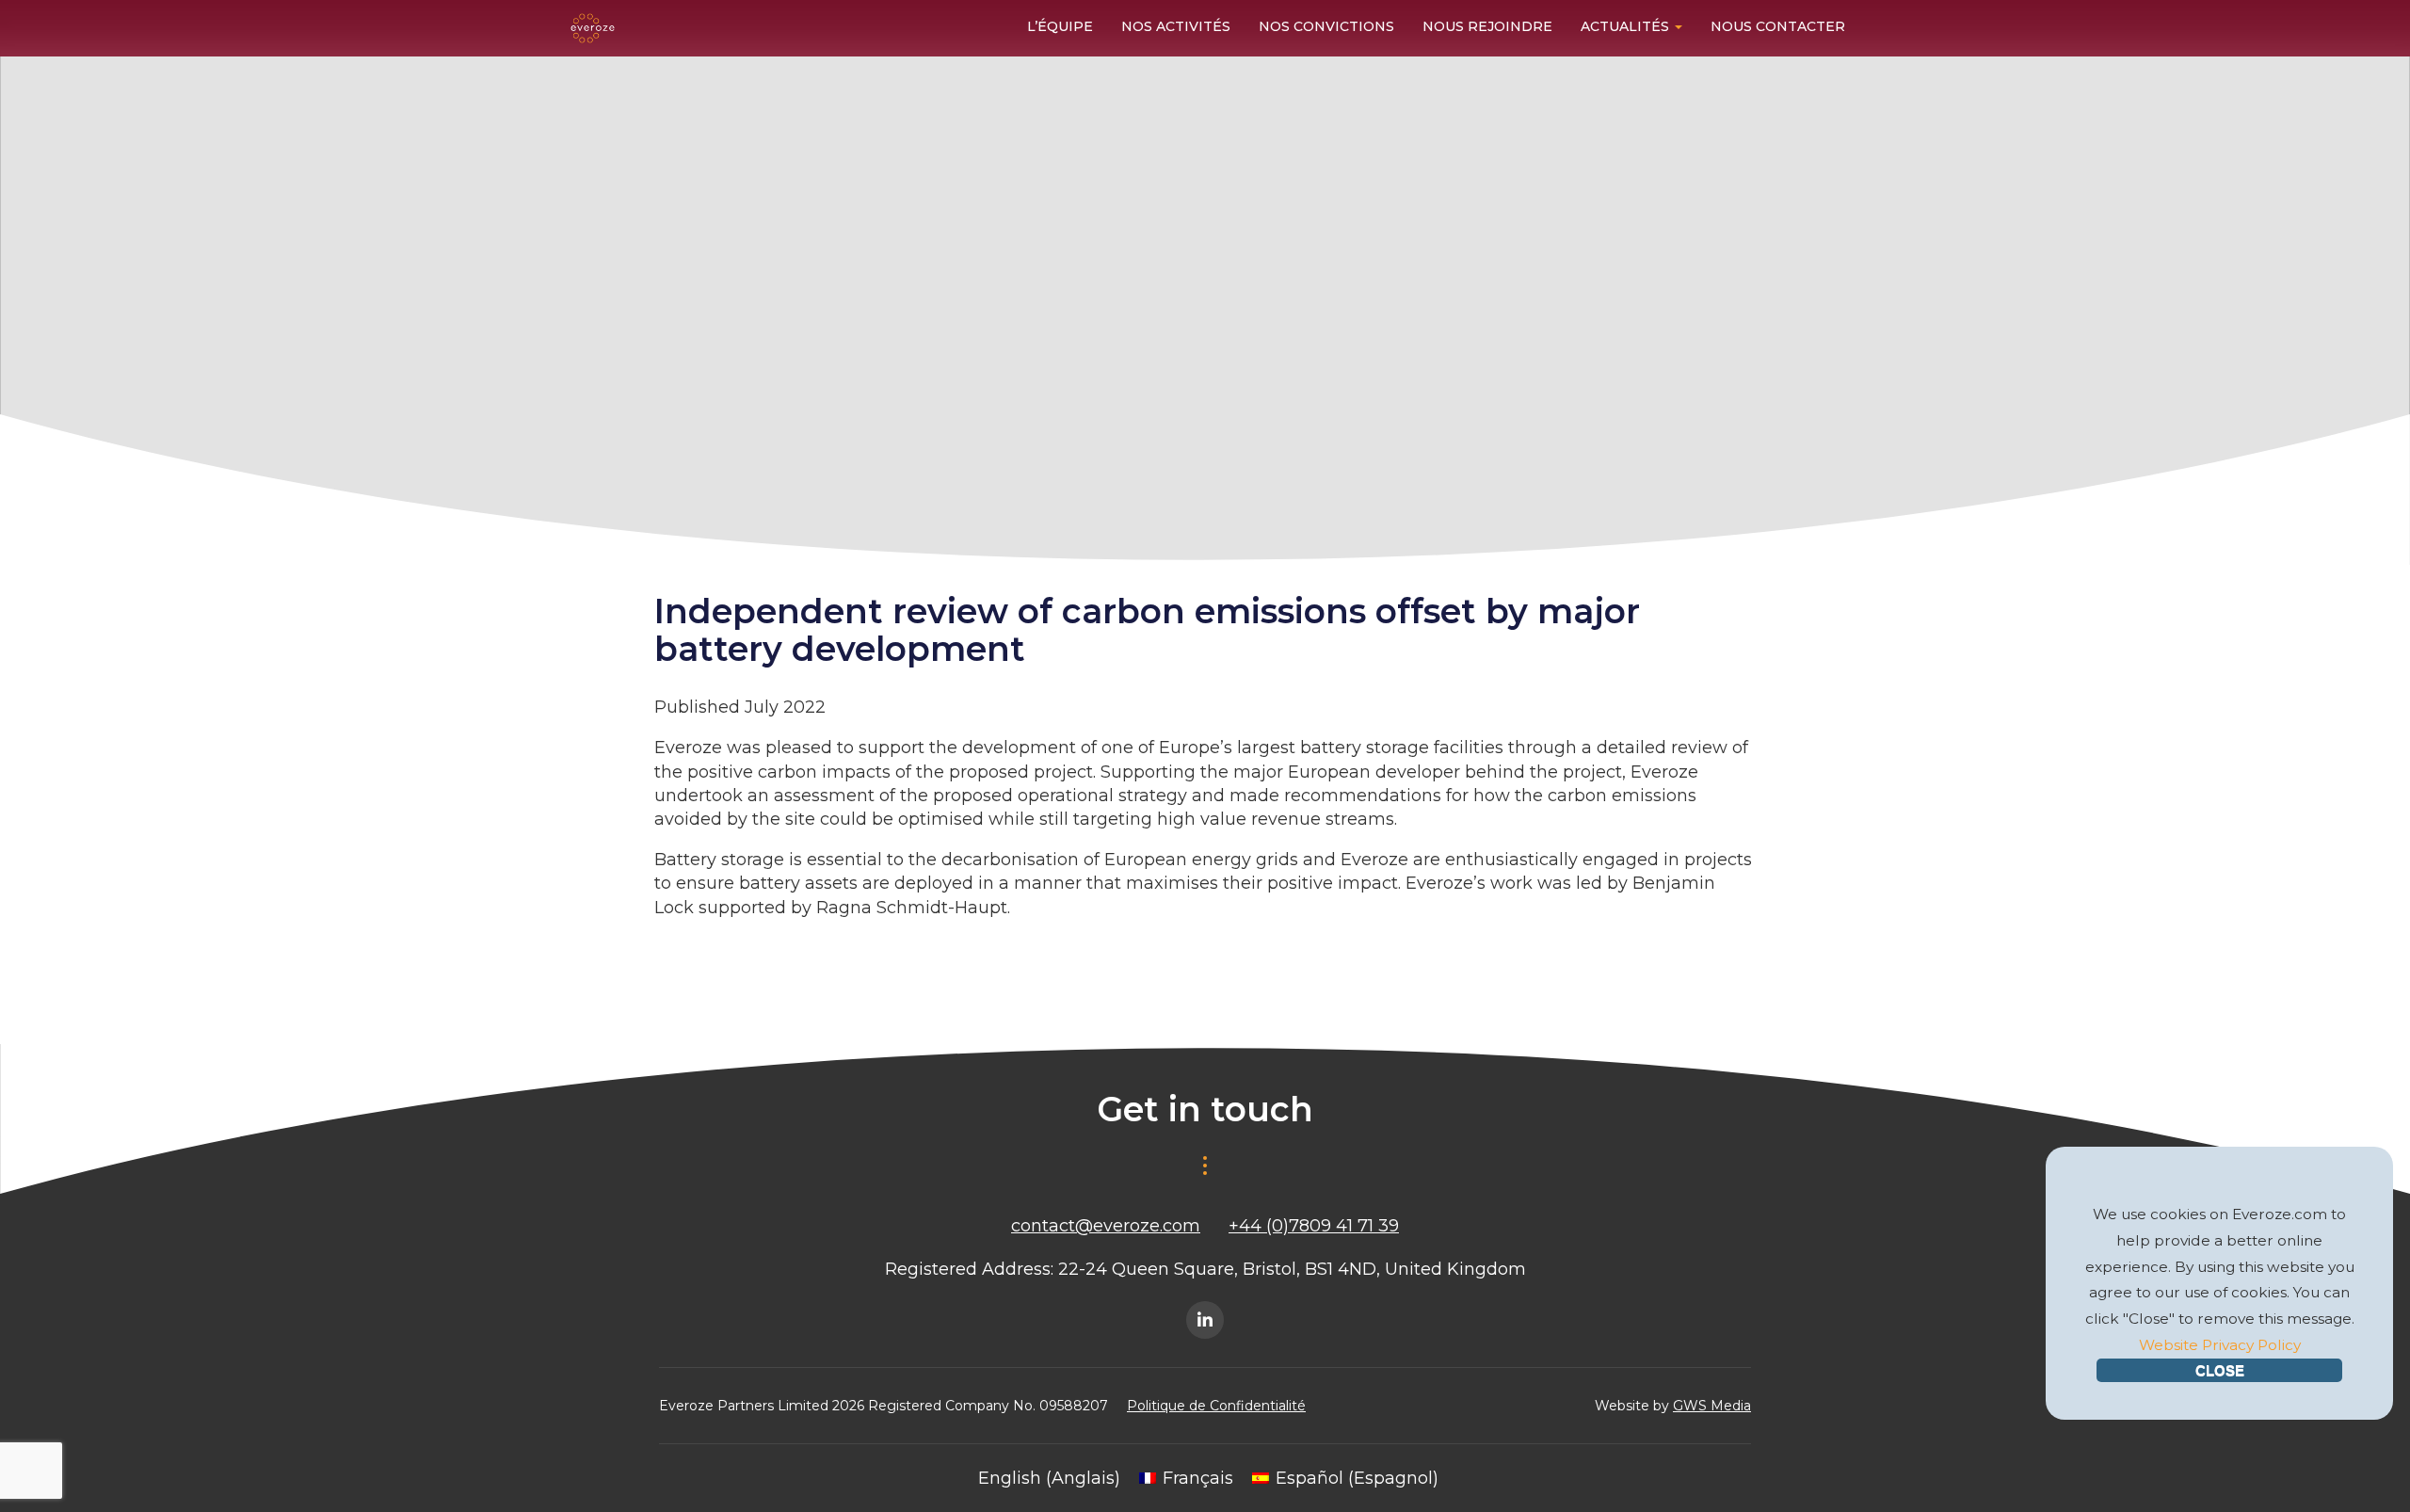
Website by (1673, 1406)
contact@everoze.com (1106, 1226)
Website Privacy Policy (2220, 1345)
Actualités (1627, 26)
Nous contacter (1778, 26)
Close (2220, 1370)
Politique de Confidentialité (1216, 1406)
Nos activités (1176, 26)
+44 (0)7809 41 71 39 (1314, 1226)
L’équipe (1060, 26)
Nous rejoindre (1487, 26)
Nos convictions (1326, 26)
